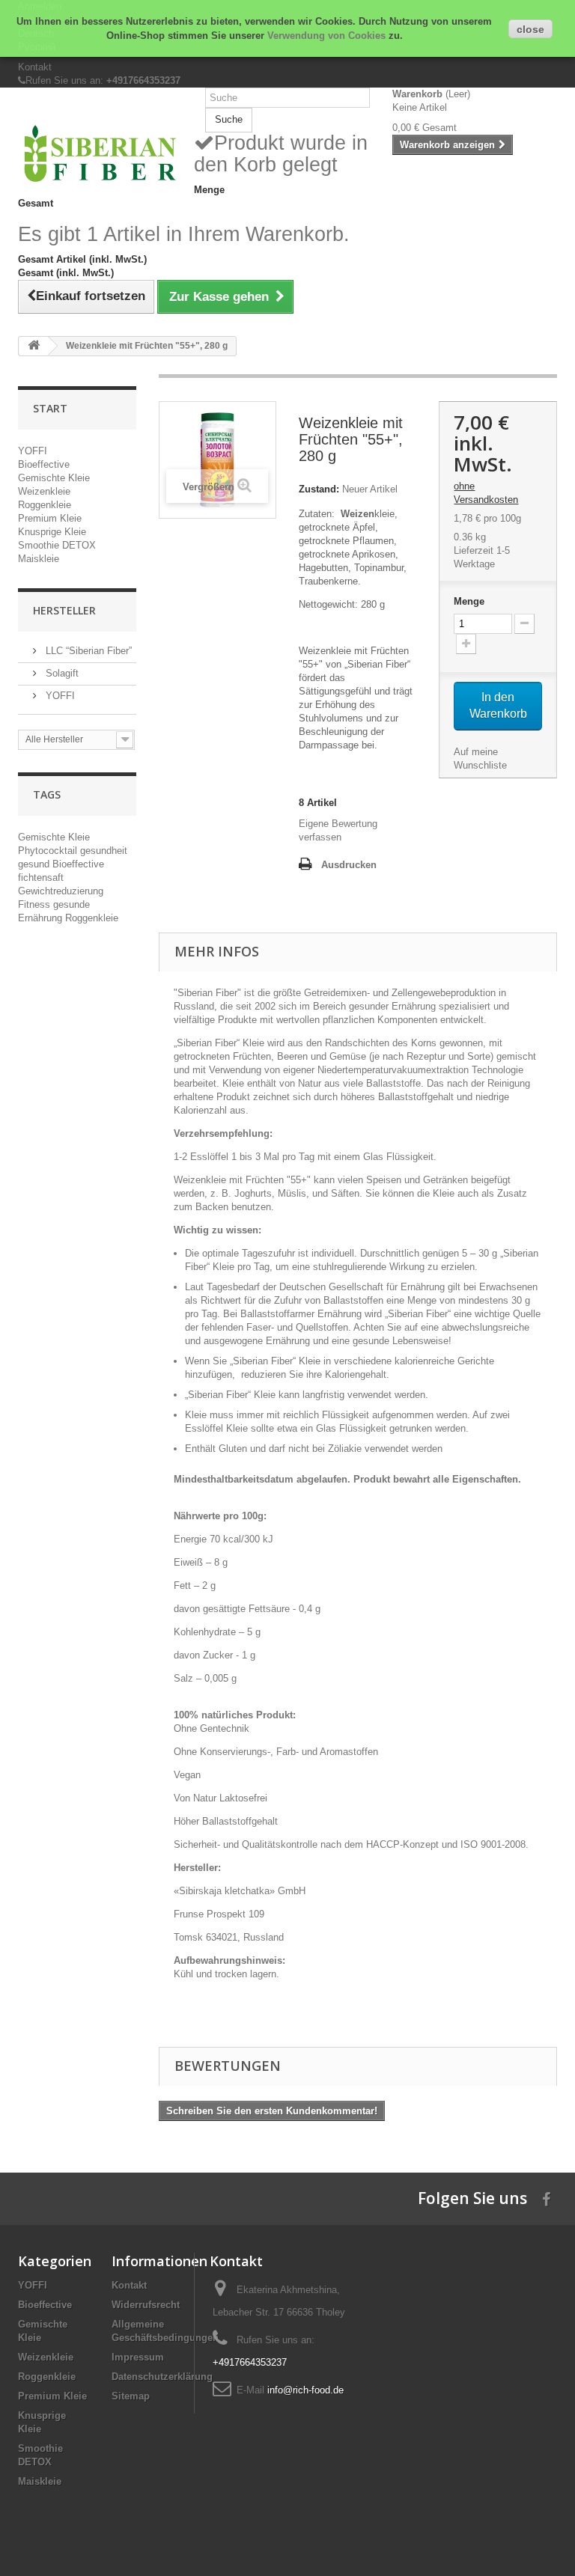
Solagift (61, 673)
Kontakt (35, 67)
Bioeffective (44, 464)
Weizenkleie (44, 491)
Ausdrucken (349, 865)
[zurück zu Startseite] (34, 346)
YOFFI (33, 451)
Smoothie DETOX (57, 545)
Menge (469, 601)
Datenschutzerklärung (162, 2377)
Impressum (138, 2357)
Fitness (36, 904)
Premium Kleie (50, 518)
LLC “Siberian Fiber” (87, 651)
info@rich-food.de (305, 2390)
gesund (35, 864)
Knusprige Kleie (52, 532)
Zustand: (319, 489)
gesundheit (104, 851)
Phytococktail (49, 851)
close (530, 29)
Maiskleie (39, 559)
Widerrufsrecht (146, 2305)
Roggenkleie (45, 505)
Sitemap (131, 2396)
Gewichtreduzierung (61, 891)
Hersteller (64, 610)
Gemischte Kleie (54, 478)
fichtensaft (41, 878)
